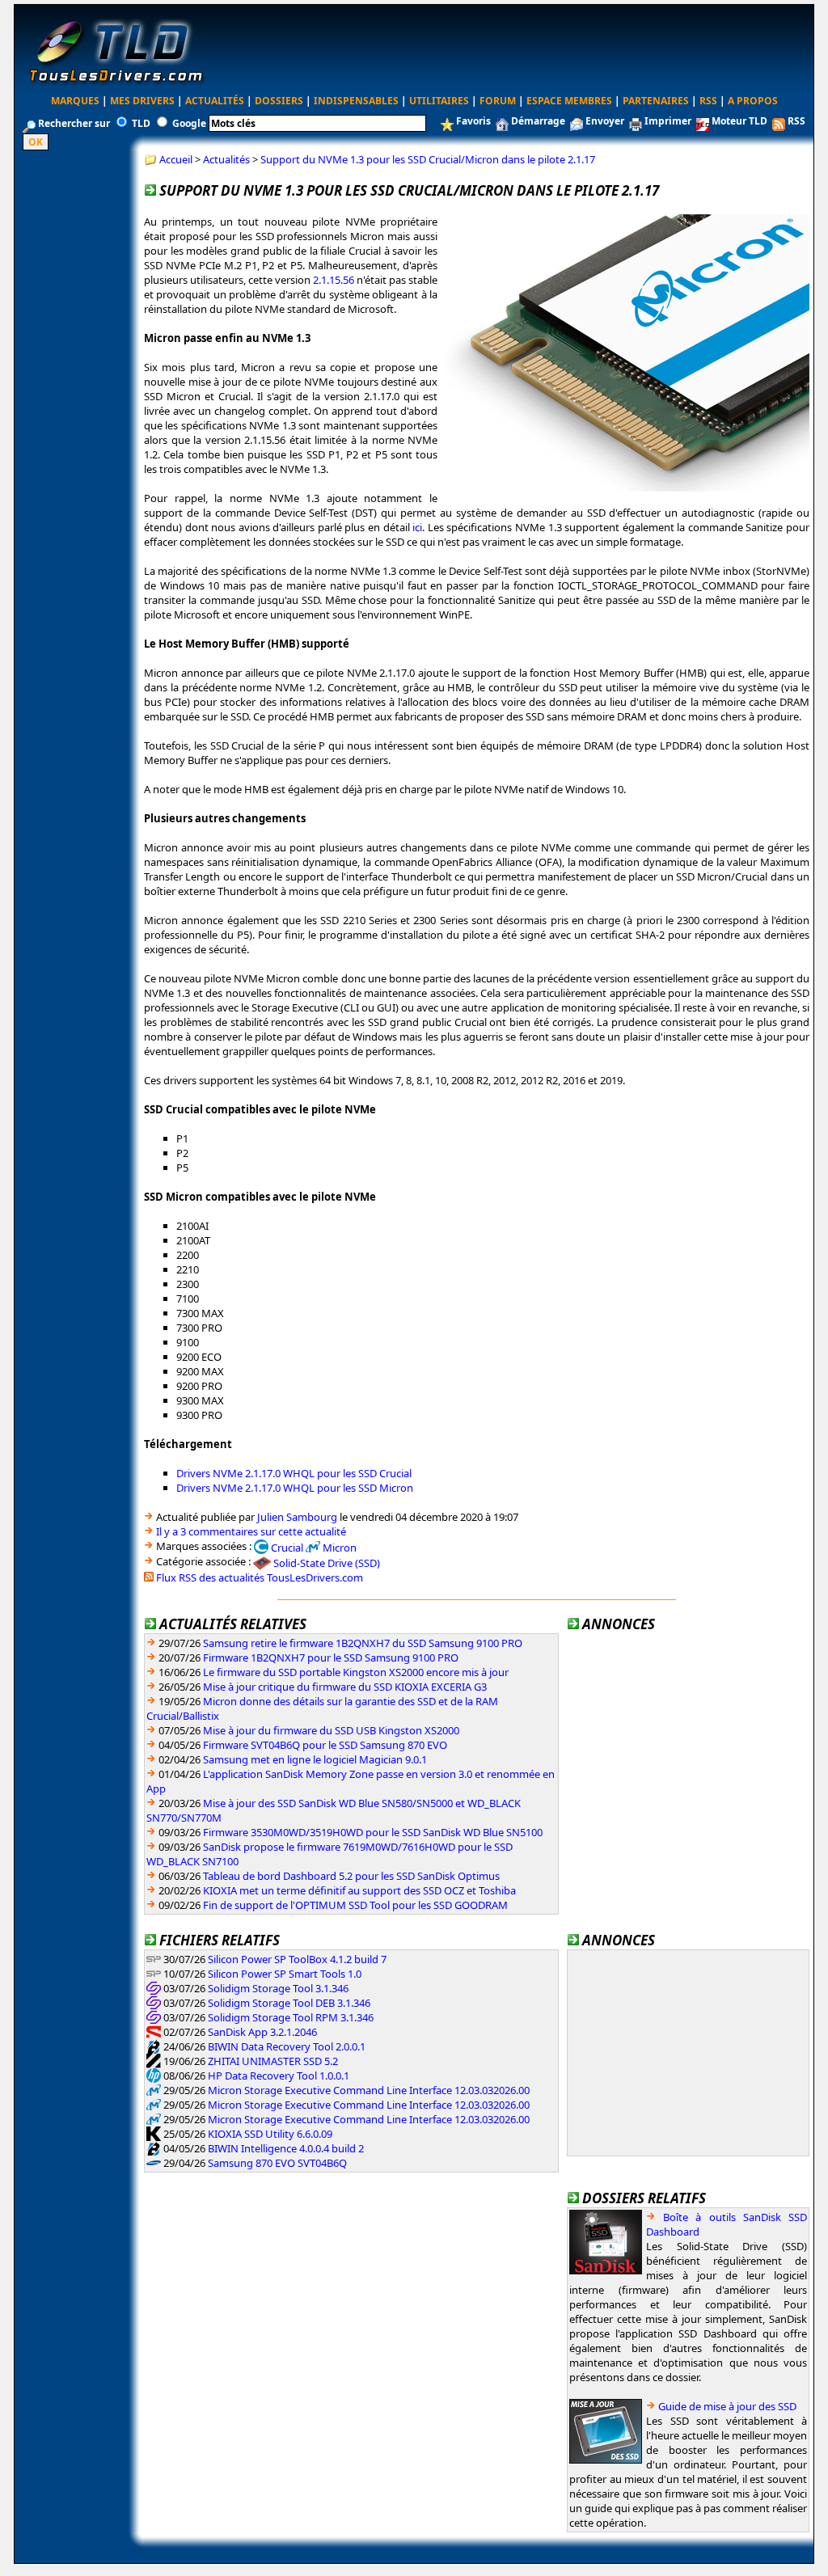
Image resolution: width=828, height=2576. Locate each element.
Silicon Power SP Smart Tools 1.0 (285, 1974)
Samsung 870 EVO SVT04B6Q (277, 2163)
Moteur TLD (739, 121)
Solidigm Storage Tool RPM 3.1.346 (291, 2017)
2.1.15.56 (334, 280)
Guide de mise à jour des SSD (727, 2406)
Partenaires (656, 101)
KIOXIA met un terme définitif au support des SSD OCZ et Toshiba (359, 1890)
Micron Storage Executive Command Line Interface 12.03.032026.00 (369, 2090)
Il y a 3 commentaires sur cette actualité (251, 1531)
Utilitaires (439, 101)
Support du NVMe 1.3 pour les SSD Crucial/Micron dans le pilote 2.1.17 (428, 159)
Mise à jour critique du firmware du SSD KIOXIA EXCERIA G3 (345, 1687)
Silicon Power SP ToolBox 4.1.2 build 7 (297, 1959)
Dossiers (279, 101)
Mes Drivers (142, 101)
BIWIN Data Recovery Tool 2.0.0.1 (287, 2046)
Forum (498, 101)
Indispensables (356, 101)
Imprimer (668, 121)
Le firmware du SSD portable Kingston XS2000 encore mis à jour (356, 1672)
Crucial (287, 1547)
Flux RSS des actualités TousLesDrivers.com (260, 1577)
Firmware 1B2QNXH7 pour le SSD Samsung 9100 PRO (331, 1658)
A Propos (753, 101)
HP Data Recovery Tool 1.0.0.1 (279, 2076)
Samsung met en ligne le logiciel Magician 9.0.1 (315, 1759)
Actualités (215, 101)
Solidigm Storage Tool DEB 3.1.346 (289, 2003)
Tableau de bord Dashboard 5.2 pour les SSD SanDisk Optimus (351, 1876)
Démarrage (538, 121)
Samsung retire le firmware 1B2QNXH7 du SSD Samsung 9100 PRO (363, 1643)
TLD (141, 123)
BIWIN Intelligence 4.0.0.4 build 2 (286, 2148)
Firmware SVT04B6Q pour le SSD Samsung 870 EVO (325, 1745)
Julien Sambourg (297, 1517)
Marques (75, 101)
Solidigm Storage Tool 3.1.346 (278, 1988)
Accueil (176, 159)
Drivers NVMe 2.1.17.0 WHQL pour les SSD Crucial (294, 1473)
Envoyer (605, 121)
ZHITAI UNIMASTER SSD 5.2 (273, 2061)
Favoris (473, 121)
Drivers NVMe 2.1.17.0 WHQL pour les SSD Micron (295, 1488)
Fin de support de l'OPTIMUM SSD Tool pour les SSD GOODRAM (355, 1905)
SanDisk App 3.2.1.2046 (262, 2032)
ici (417, 527)
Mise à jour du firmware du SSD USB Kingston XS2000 (331, 1730)
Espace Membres (569, 101)
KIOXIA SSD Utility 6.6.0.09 (270, 2134)
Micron (340, 1547)
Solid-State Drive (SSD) (327, 1563)
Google (189, 123)
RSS (708, 101)
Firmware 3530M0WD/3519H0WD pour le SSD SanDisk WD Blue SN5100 (373, 1832)
